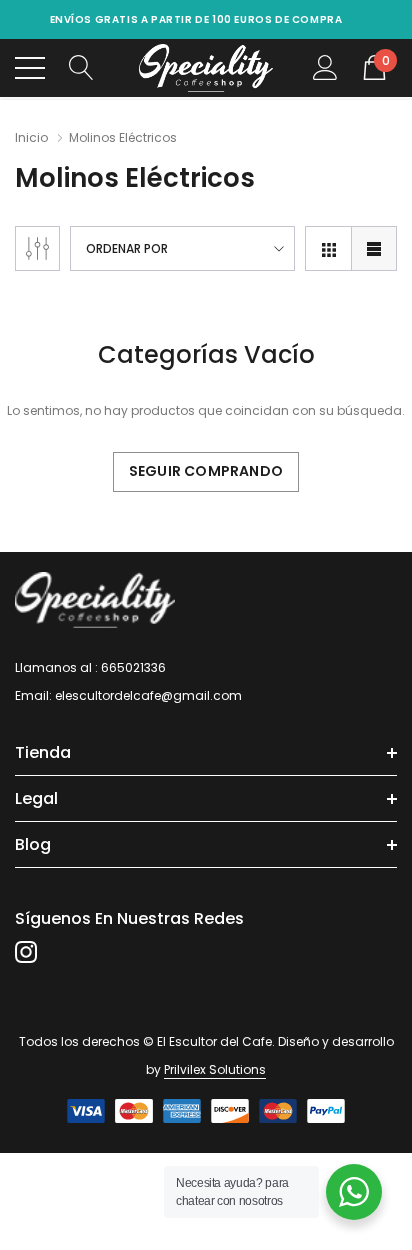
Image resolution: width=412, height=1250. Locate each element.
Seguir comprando (206, 471)
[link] (95, 600)
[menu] (30, 68)
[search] (81, 67)
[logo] (206, 68)
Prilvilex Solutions (215, 1069)
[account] (325, 67)
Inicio (31, 137)
